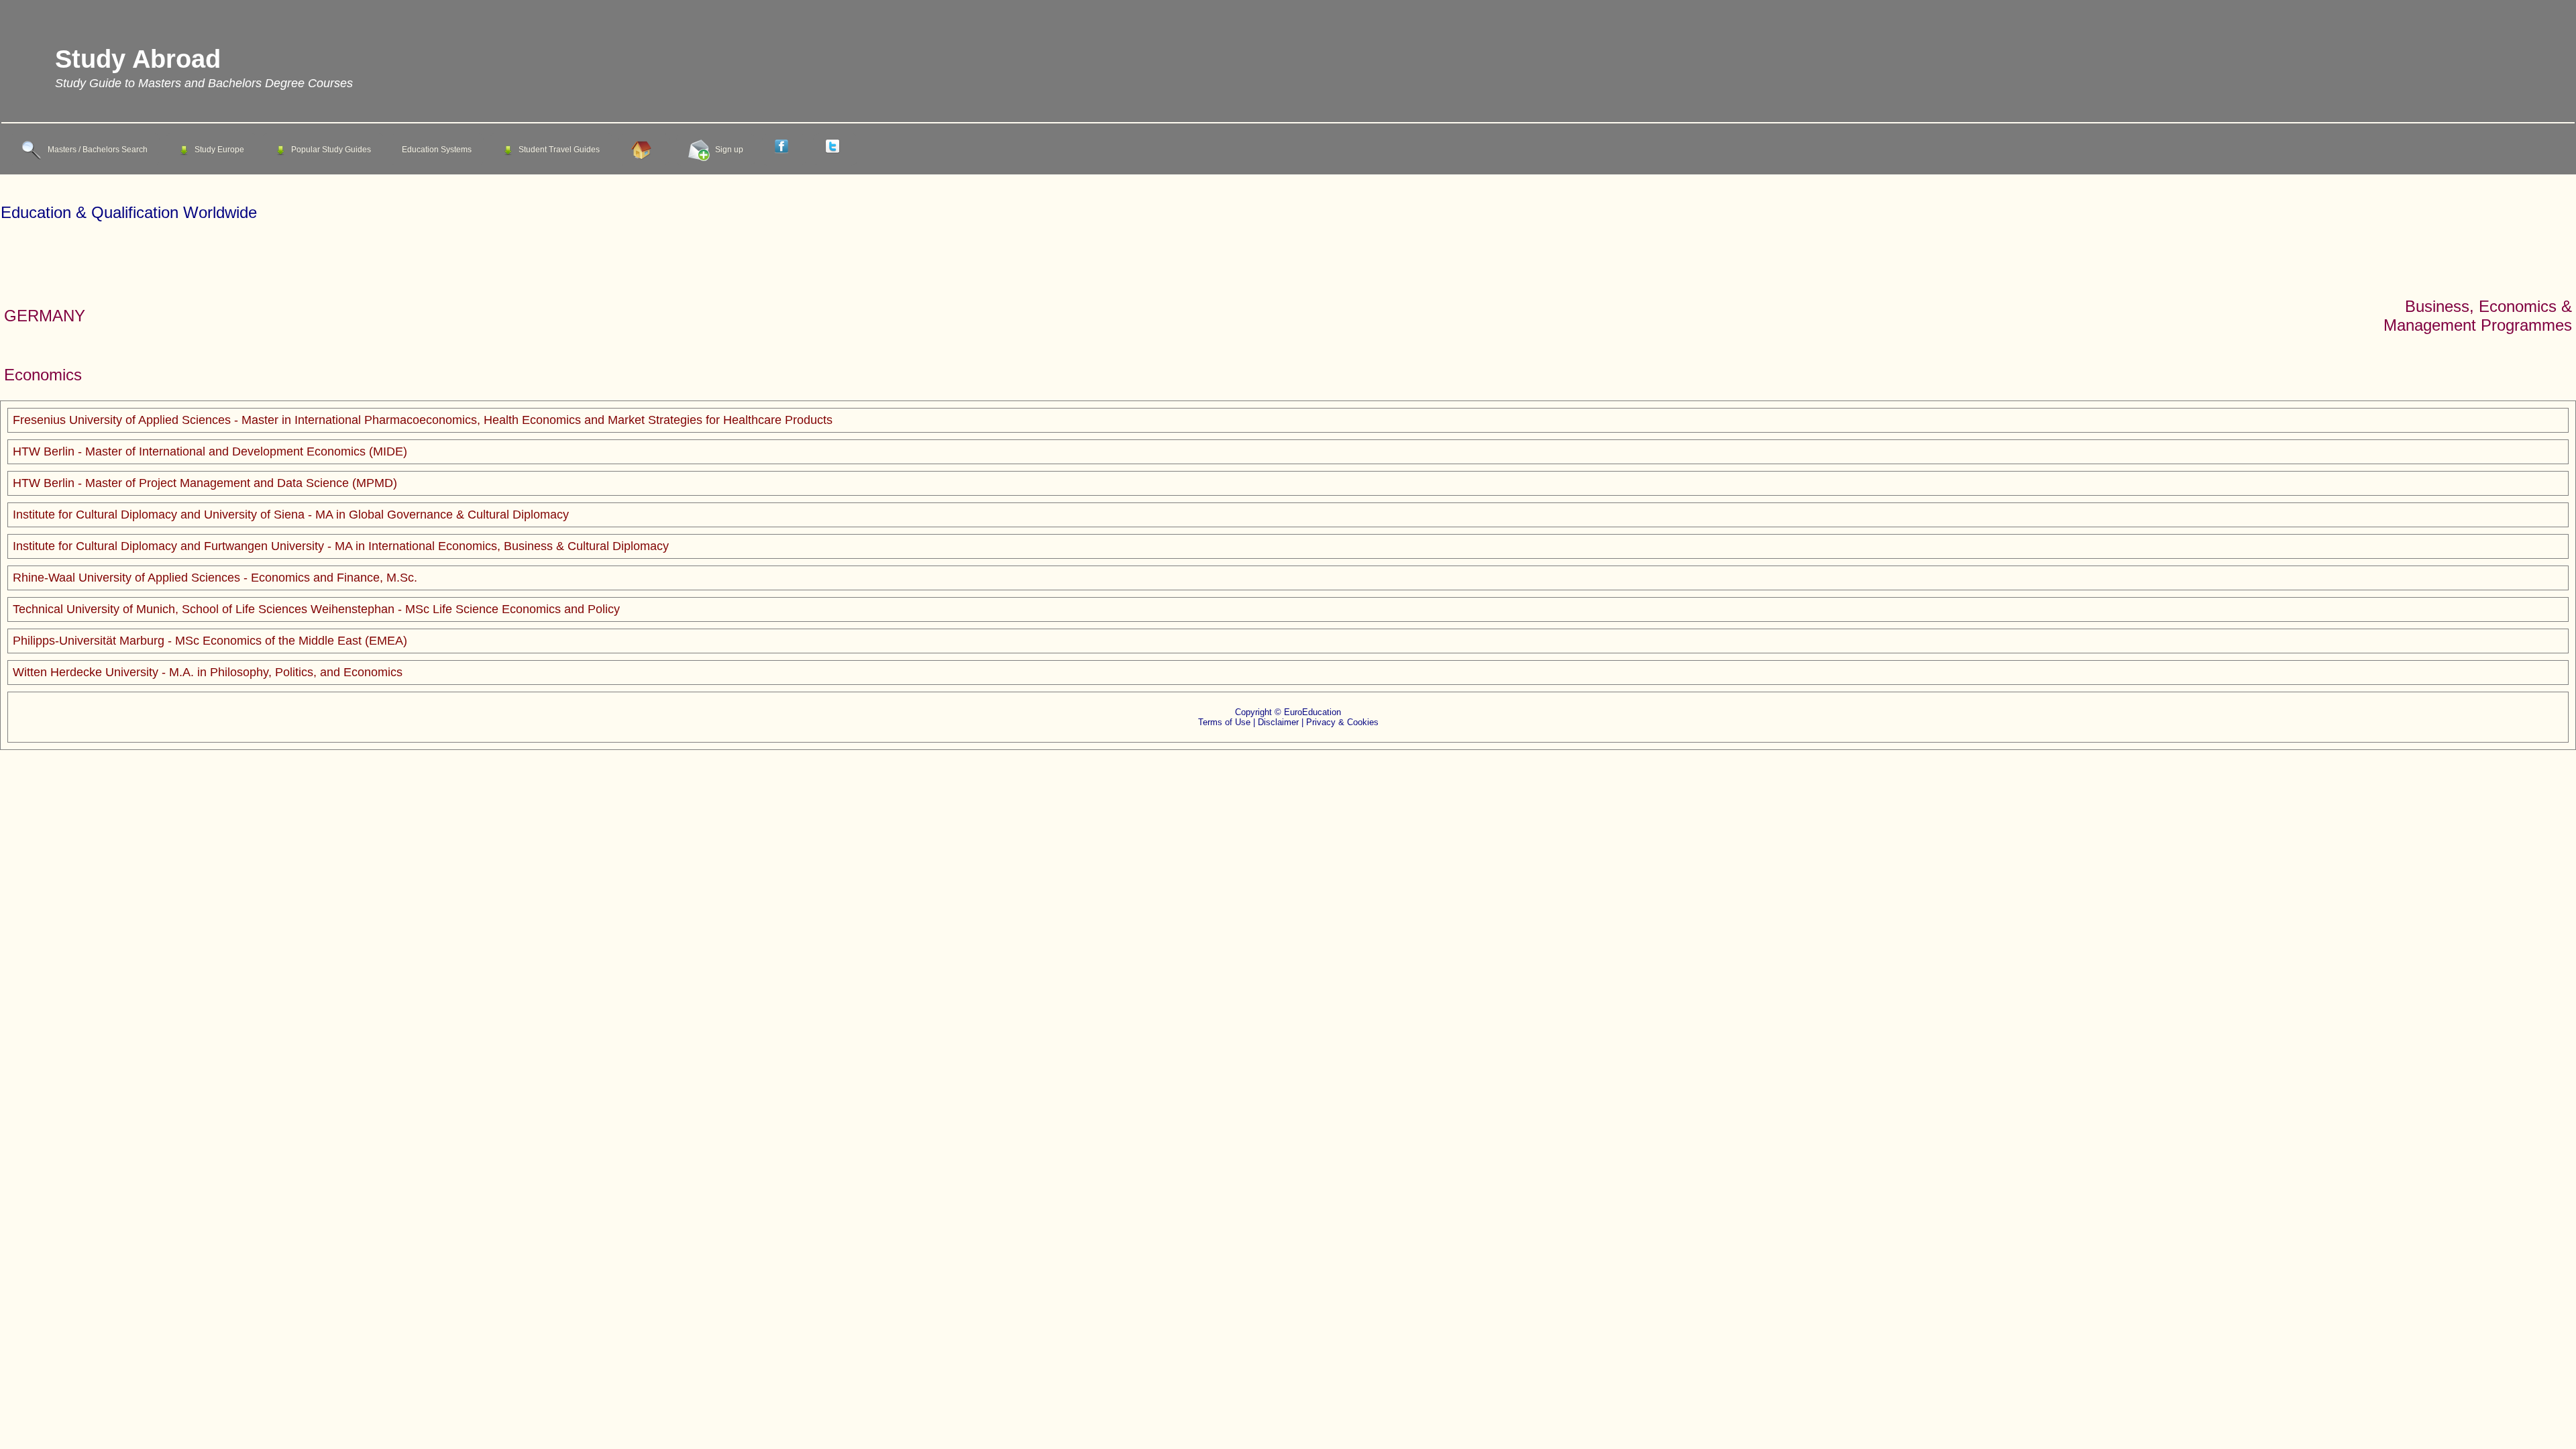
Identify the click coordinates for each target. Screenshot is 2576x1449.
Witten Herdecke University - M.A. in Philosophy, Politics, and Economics (208, 672)
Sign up (729, 150)
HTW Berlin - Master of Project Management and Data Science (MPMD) (205, 483)
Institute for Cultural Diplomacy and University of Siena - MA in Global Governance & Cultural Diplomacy (291, 515)
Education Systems (437, 150)
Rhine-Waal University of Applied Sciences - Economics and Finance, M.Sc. (215, 578)
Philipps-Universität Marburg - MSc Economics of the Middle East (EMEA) (210, 641)
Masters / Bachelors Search (98, 150)
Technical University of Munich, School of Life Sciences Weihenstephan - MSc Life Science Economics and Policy (316, 609)
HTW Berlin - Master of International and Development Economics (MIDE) (210, 451)
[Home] (644, 150)
